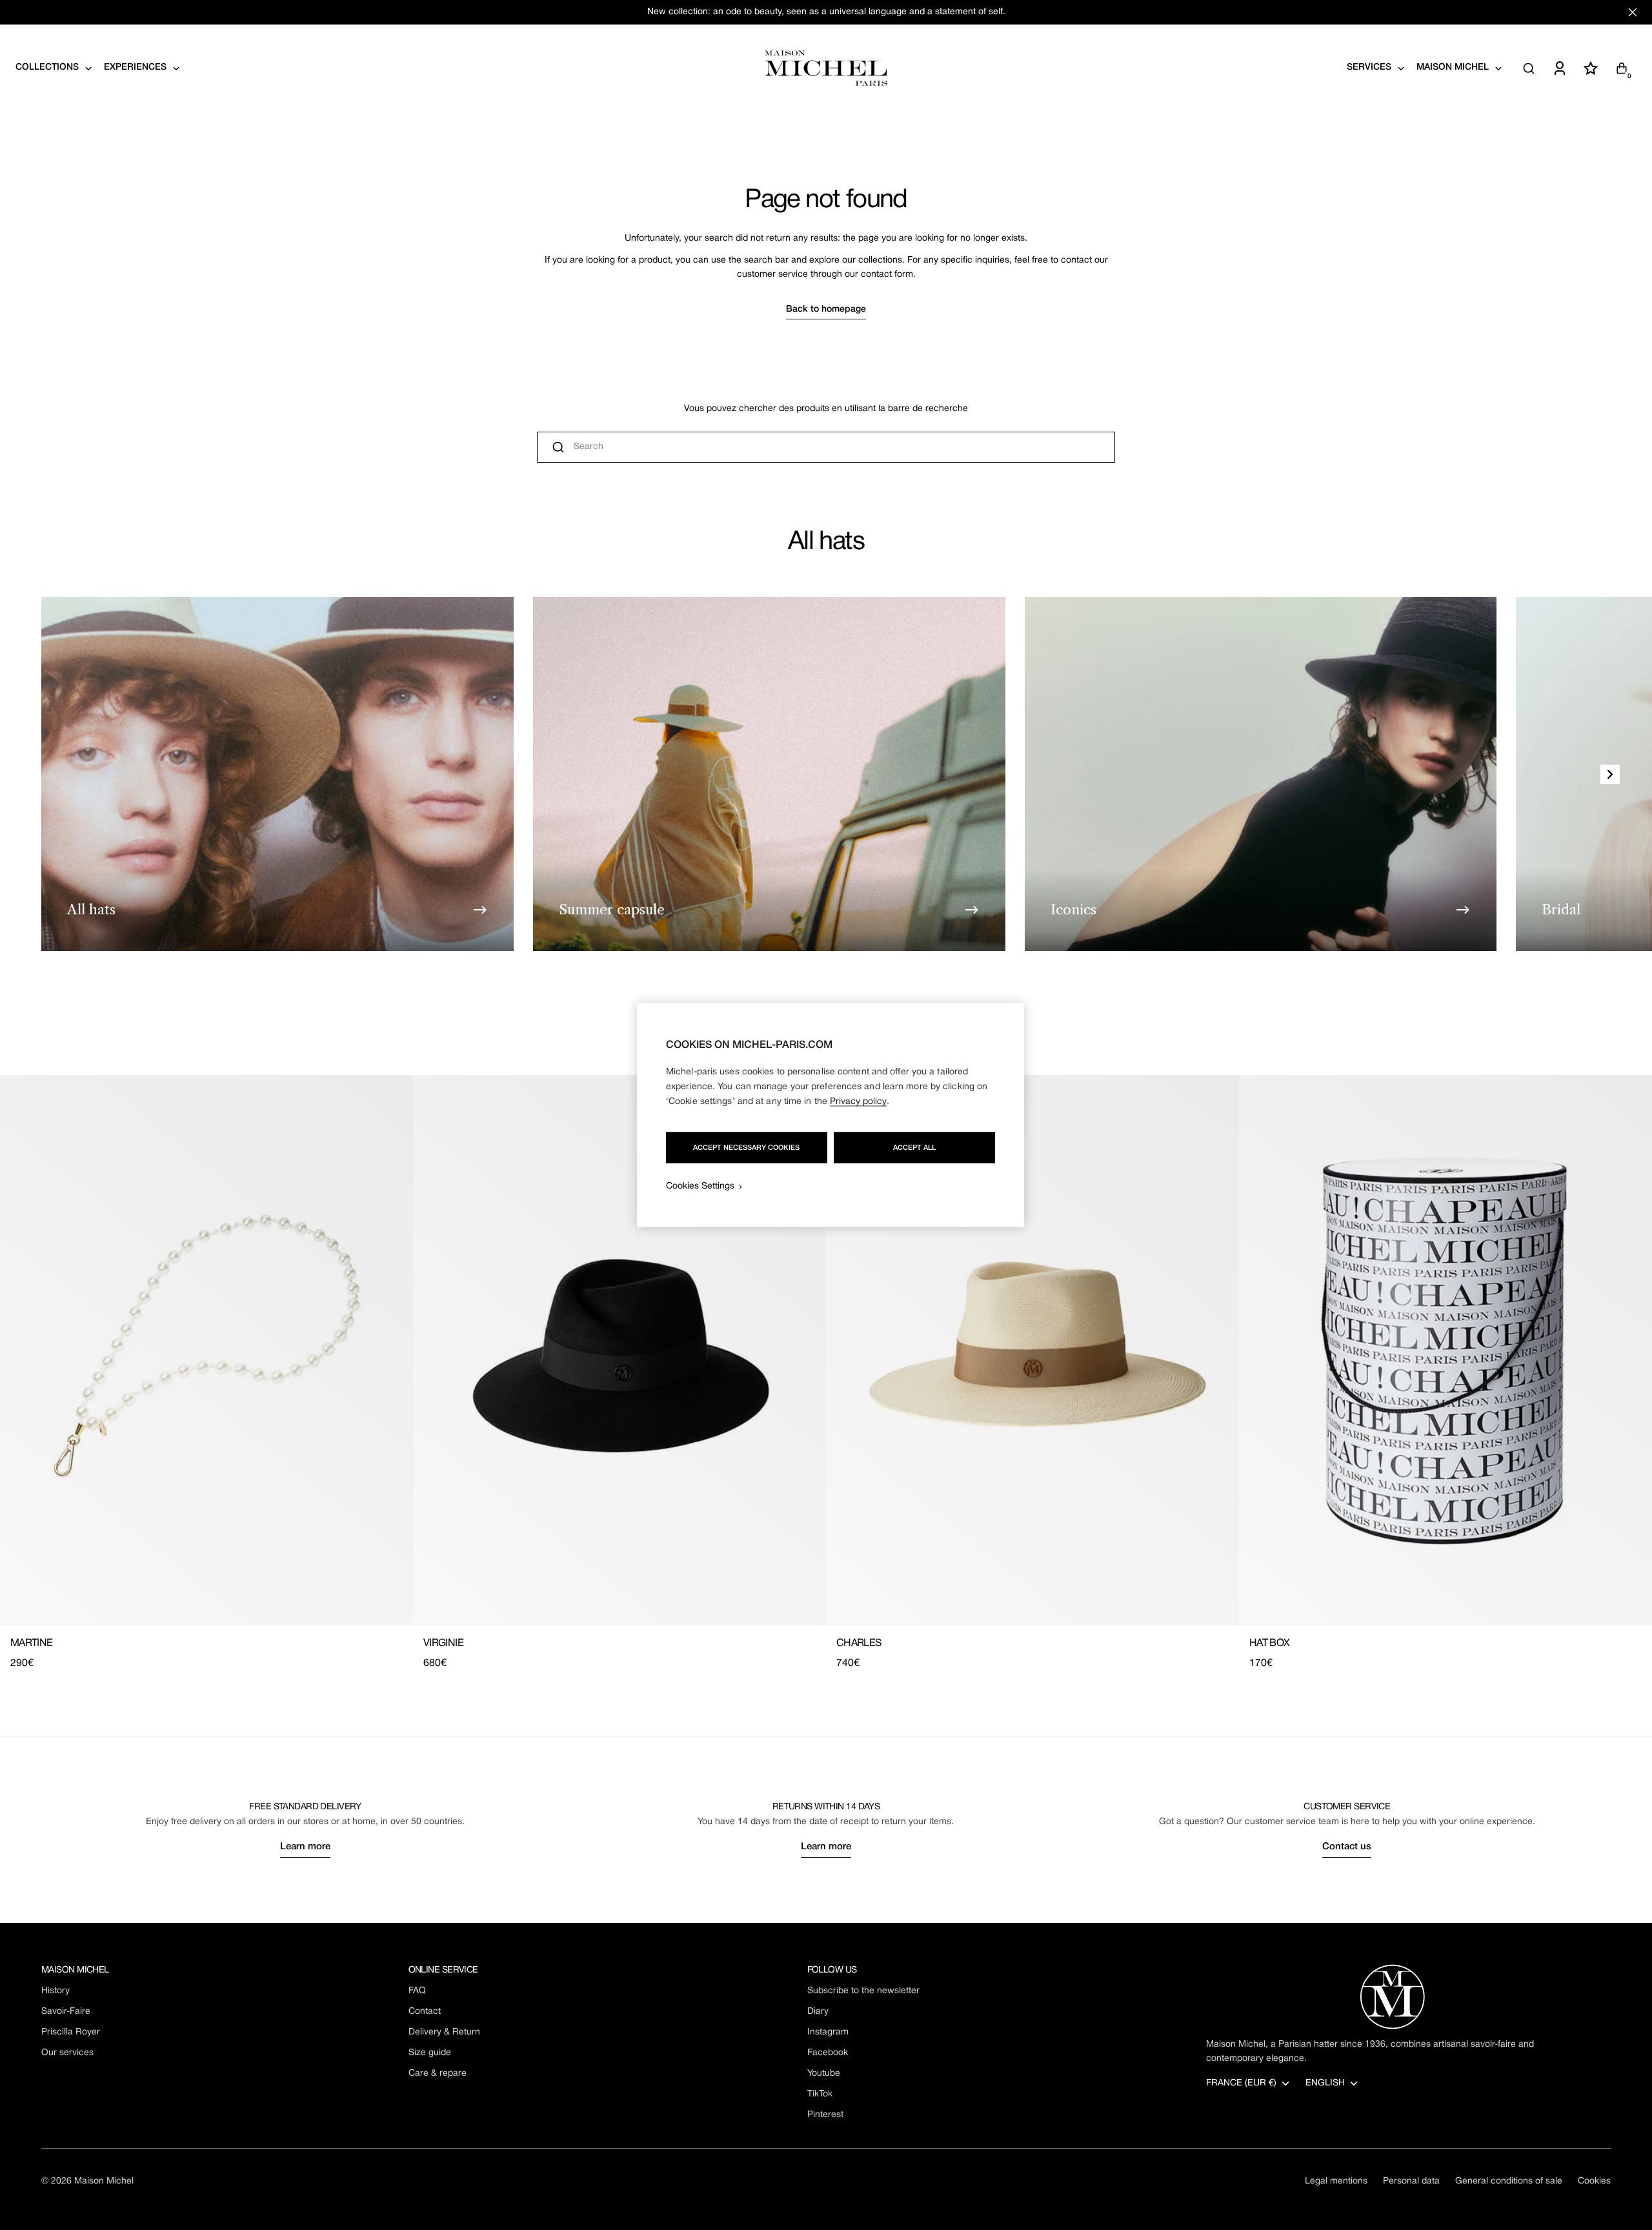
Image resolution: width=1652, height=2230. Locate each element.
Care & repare (438, 2074)
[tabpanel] (826, 1373)
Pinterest (825, 2115)
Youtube (824, 2074)
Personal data (1411, 2181)
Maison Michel (104, 2181)
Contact (425, 2012)
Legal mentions (1336, 2181)
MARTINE (32, 1643)
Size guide (430, 2053)
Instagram (828, 2032)
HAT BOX (1270, 1643)
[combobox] (826, 447)
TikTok (820, 2094)
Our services (67, 2053)
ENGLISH (1325, 2083)
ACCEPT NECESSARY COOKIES (746, 1148)
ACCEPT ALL (914, 1148)
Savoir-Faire (66, 2012)
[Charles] (1032, 1350)
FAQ (417, 1991)
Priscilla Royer (71, 2032)
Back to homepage (826, 309)
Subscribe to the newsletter (863, 1991)
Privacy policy (858, 1102)
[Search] (1529, 68)
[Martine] (206, 1350)
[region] (831, 1115)
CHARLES (859, 1643)
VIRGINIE (443, 1643)
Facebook (828, 2053)
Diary (818, 2012)
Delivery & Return (444, 2032)
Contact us (1347, 1847)
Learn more (305, 1847)
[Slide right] (1610, 774)
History (55, 1991)
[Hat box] (1445, 1350)
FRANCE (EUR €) (1241, 2083)
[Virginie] (619, 1350)
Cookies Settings (700, 1186)
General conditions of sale (1509, 2181)
